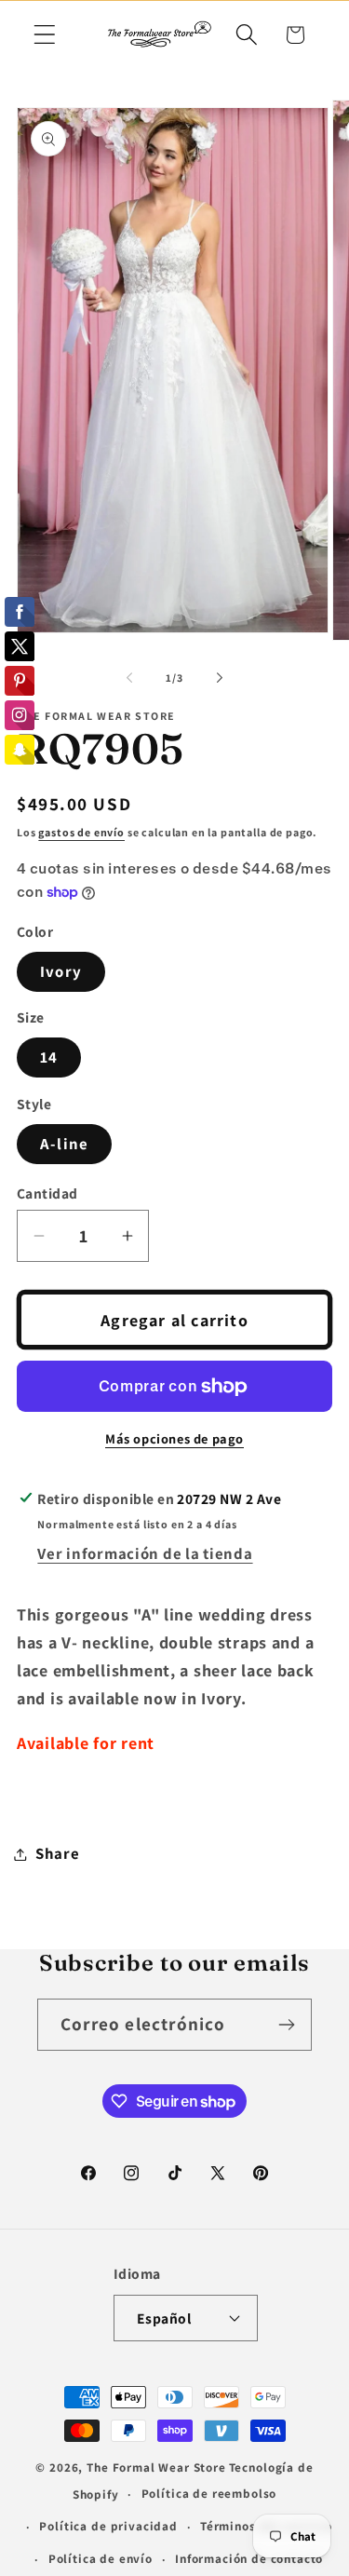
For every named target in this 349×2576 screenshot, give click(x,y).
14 (49, 1057)
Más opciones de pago (174, 1438)
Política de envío (101, 2559)
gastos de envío (81, 832)
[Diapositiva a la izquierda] (129, 678)
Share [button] (58, 1853)
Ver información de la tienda (145, 1553)
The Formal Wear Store (156, 2468)
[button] (45, 35)
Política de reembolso (209, 2494)
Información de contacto (249, 2559)
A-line (64, 1144)
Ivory (61, 971)
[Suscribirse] (286, 2025)
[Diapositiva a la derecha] (220, 678)
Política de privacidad (108, 2526)
